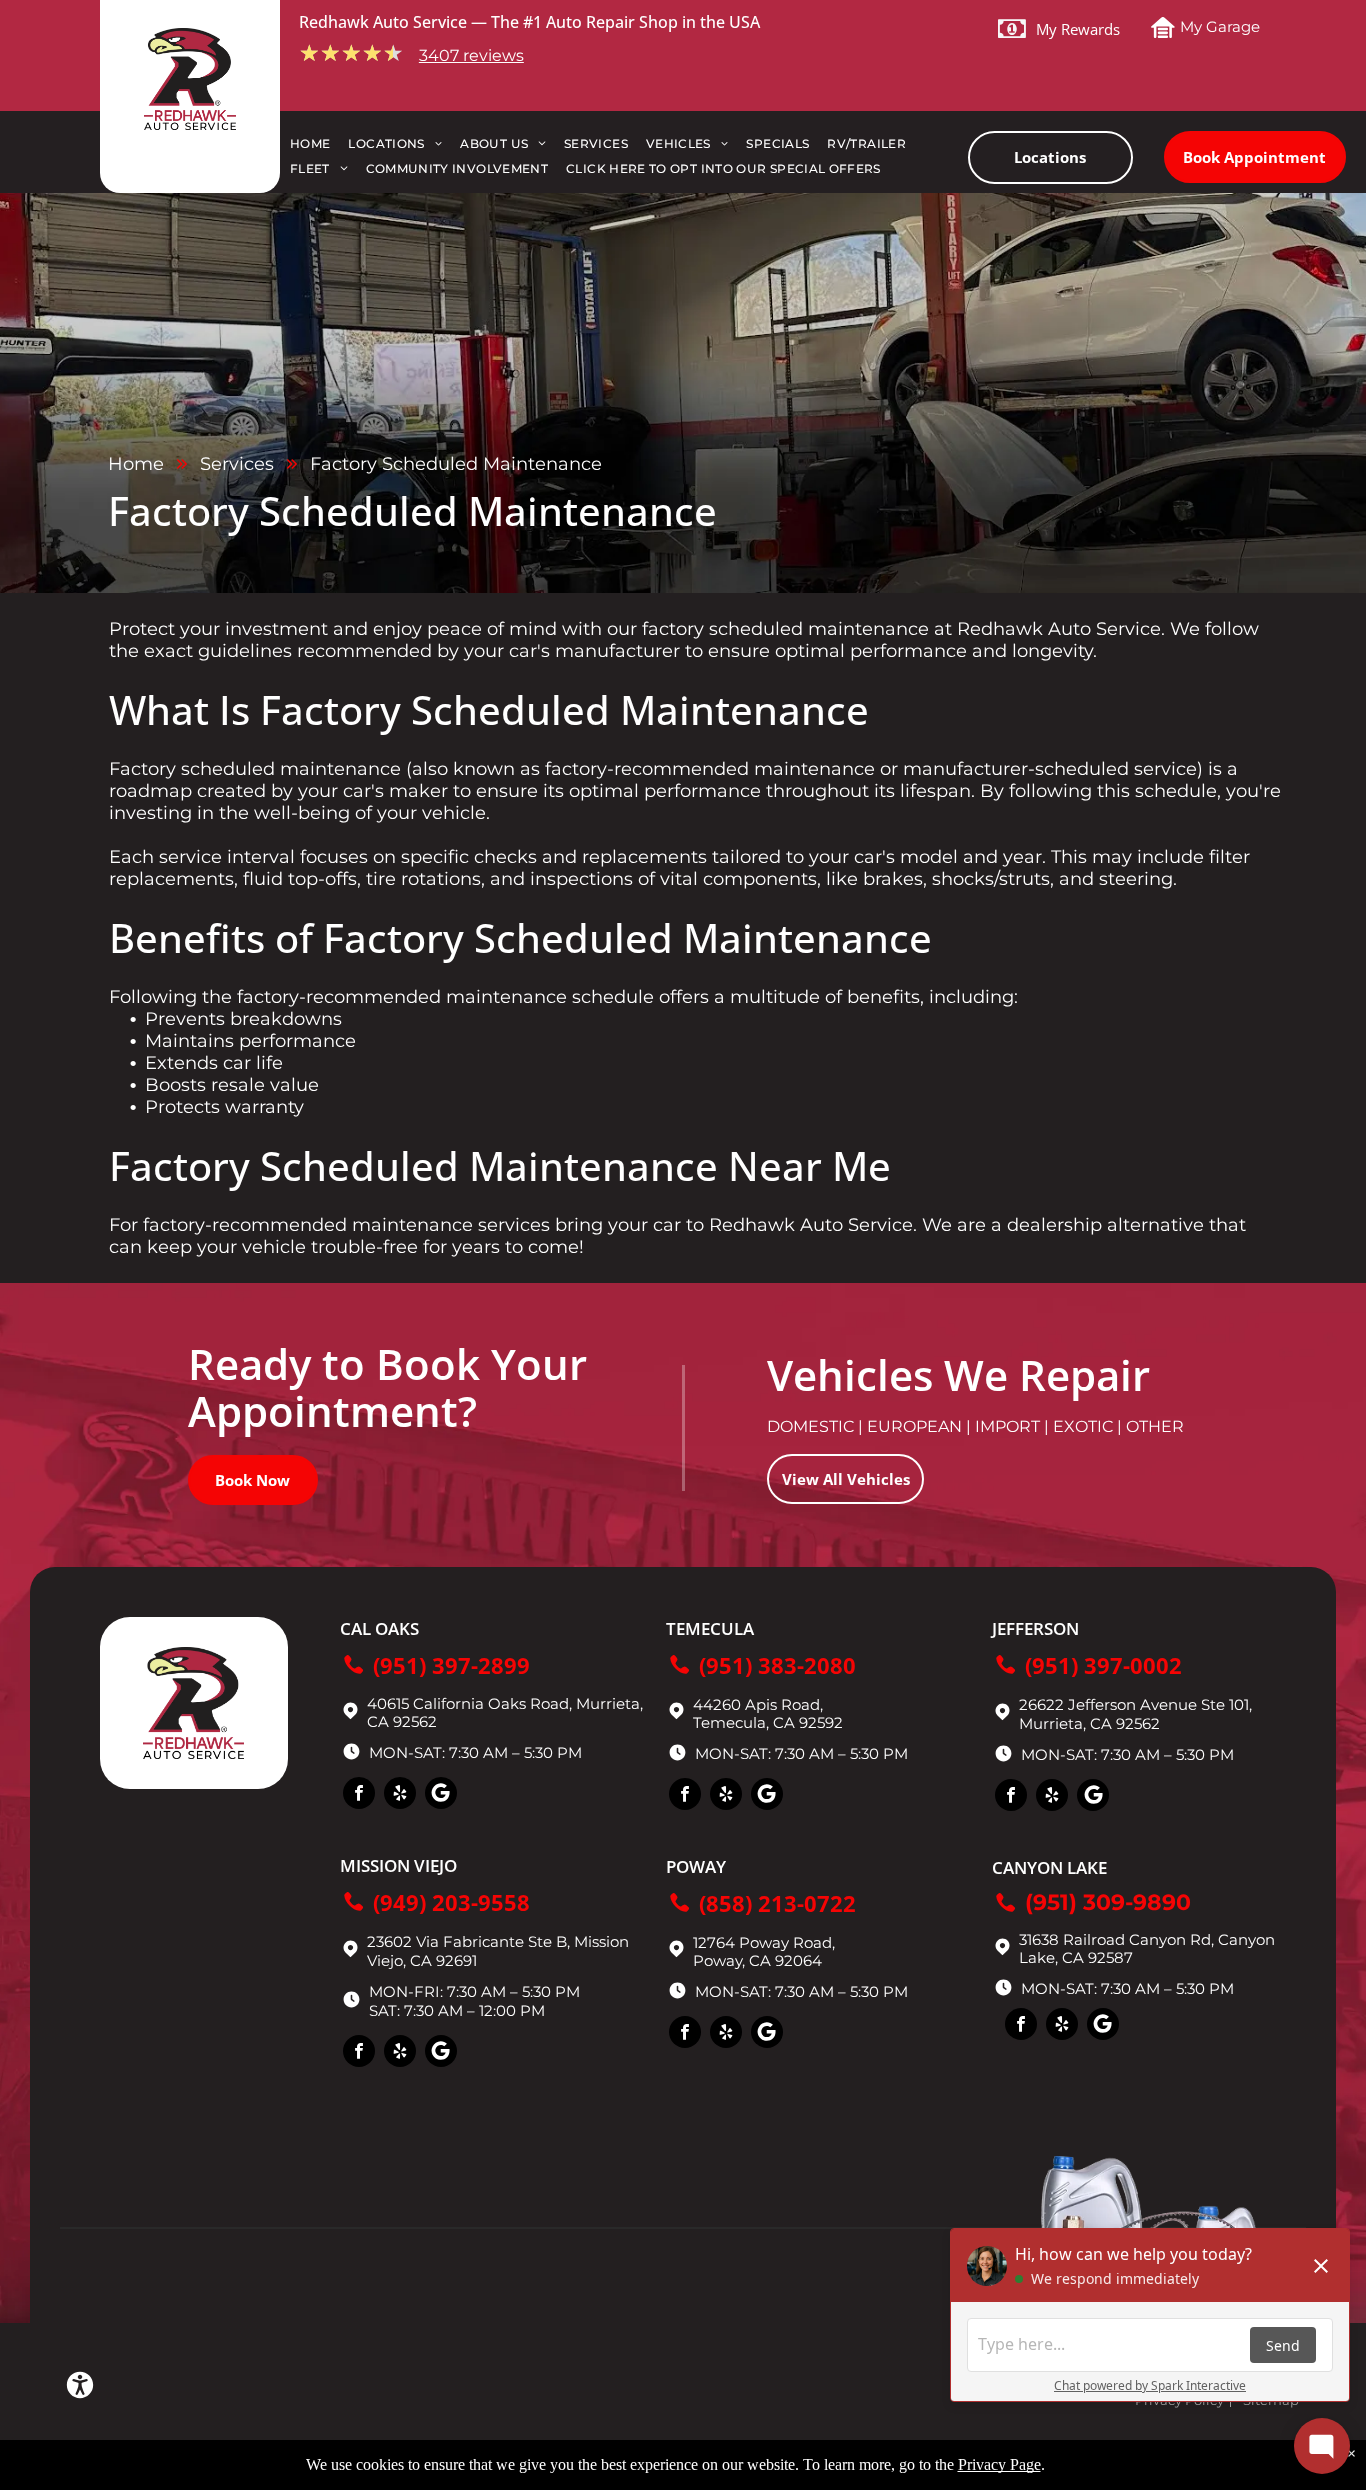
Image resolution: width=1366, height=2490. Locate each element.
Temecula (710, 1628)
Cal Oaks (379, 1628)
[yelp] (400, 1795)
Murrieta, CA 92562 (1089, 1723)
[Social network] (441, 1795)
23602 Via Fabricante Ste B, (468, 1941)
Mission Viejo (398, 1865)
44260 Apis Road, (758, 1704)
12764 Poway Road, (764, 1942)
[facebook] (359, 1795)
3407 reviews (471, 55)
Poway (696, 1866)
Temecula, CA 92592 (768, 1722)
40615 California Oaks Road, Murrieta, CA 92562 (505, 1712)
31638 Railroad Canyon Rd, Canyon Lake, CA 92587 (1147, 1948)
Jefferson (1035, 1628)
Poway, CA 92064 (757, 1960)
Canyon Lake (1049, 1867)
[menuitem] (319, 148)
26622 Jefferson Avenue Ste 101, (1135, 1704)
